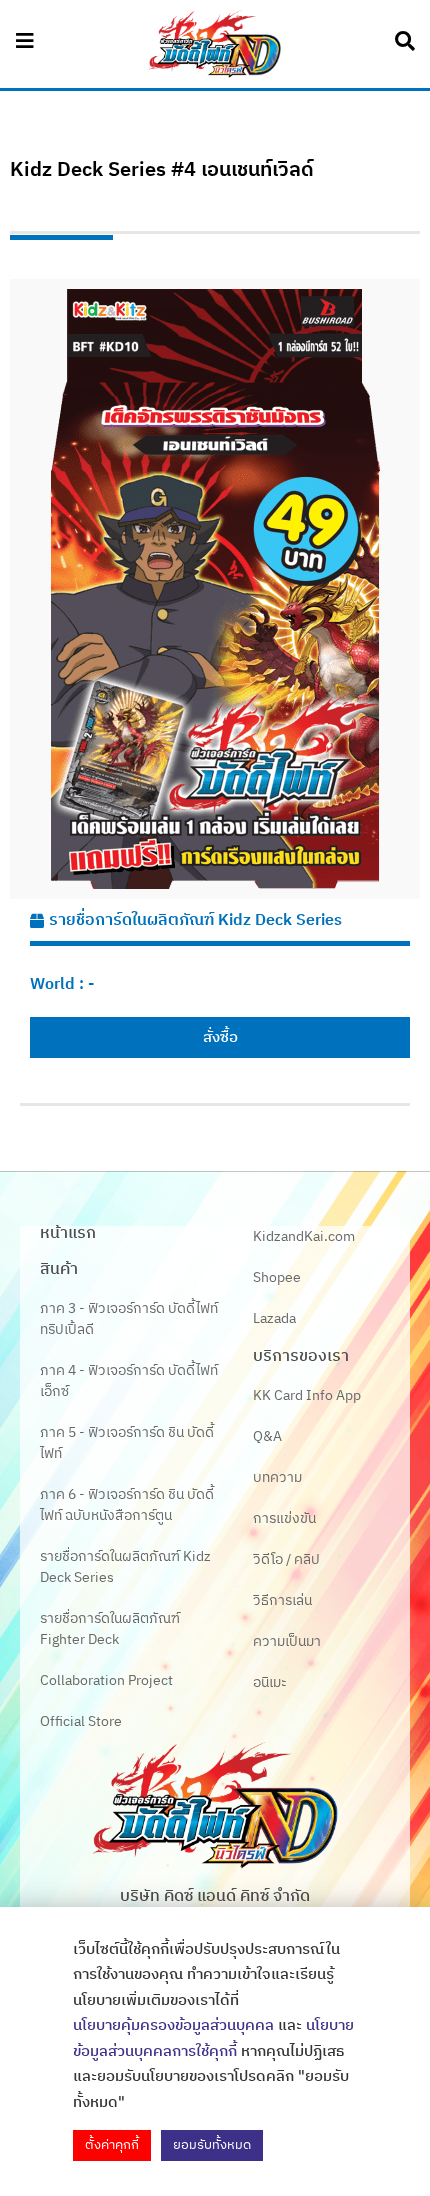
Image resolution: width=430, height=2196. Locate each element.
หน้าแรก (68, 1233)
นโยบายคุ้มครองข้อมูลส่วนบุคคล (173, 2025)
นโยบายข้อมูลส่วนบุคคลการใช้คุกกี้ (213, 2038)
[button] (220, 1037)
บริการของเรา (301, 1356)
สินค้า (59, 1269)
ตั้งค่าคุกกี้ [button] (112, 2145)
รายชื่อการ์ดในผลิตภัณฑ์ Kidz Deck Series (195, 920)
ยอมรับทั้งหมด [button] (212, 2145)
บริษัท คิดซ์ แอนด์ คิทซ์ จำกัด (215, 1896)
